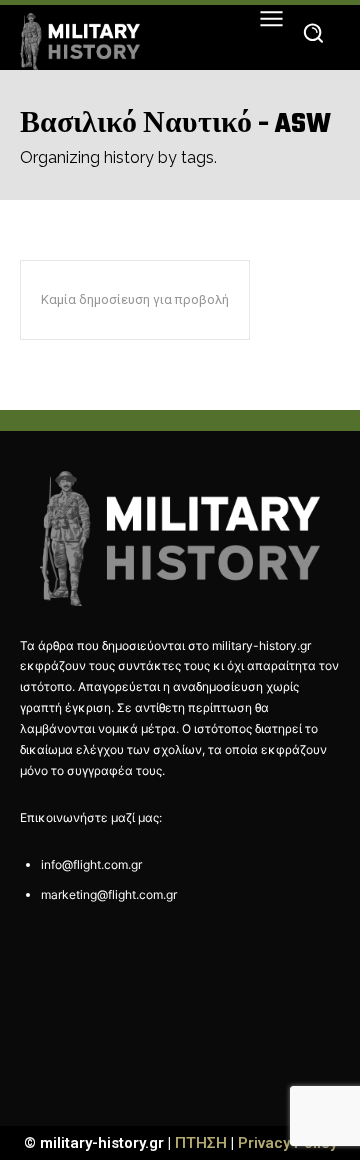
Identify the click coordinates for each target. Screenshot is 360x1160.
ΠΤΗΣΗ (201, 1143)
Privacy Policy (287, 1143)
